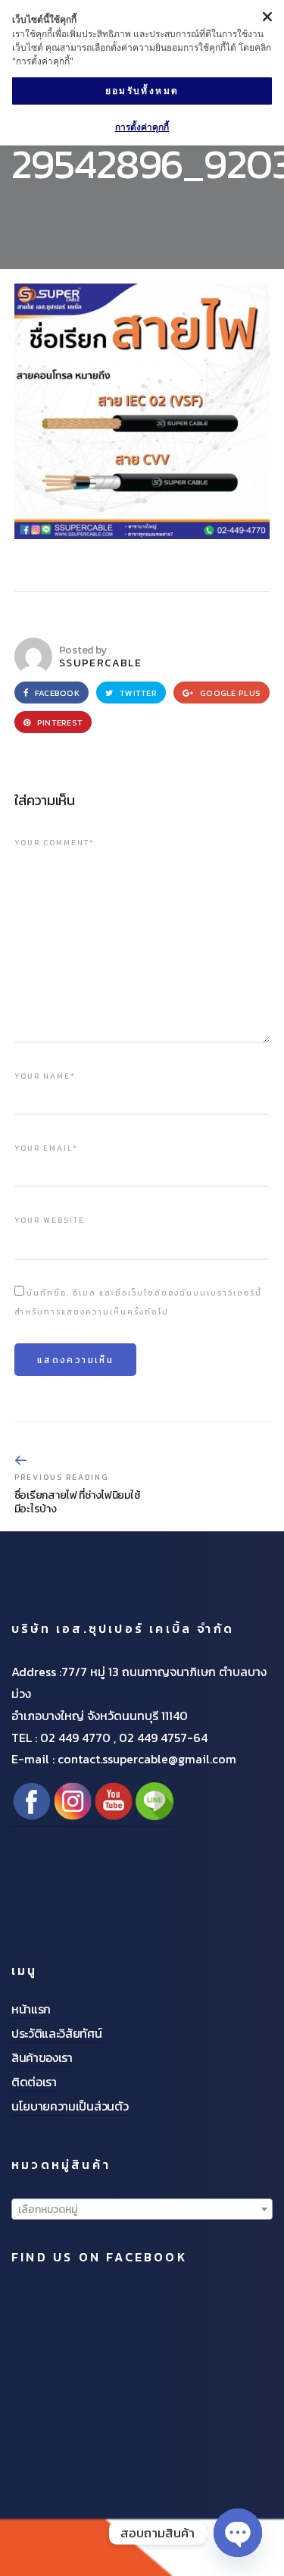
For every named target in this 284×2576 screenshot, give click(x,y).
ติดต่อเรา (34, 2082)
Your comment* (55, 843)
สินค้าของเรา (42, 2057)
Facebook (56, 693)
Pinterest (59, 722)
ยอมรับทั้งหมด (142, 91)
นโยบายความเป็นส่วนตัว (70, 2106)
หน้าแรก (31, 2009)
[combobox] (142, 2209)
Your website (50, 1220)
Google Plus (229, 693)
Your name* (45, 1076)
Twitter (137, 693)
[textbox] (142, 2210)
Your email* (46, 1148)
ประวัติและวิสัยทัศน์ (57, 2033)
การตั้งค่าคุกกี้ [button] (142, 127)
